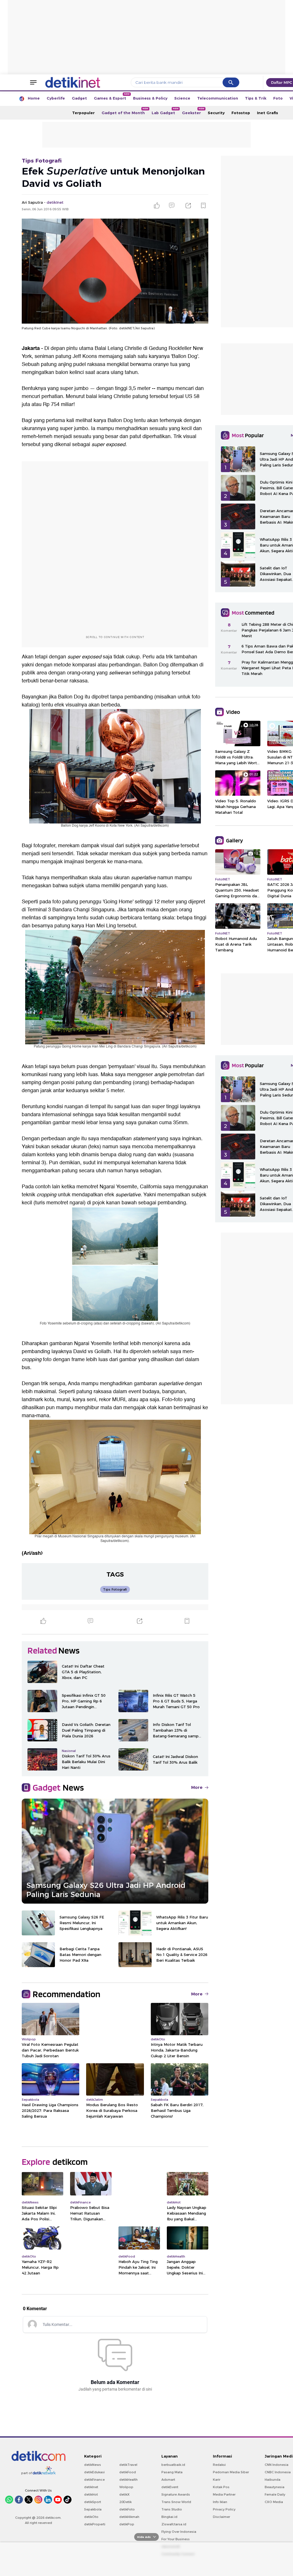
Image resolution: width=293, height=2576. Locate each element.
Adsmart (168, 2480)
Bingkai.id (169, 2517)
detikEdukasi (94, 2472)
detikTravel (128, 2465)
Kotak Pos (221, 2487)
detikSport (93, 2502)
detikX (124, 2494)
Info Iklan (220, 2502)
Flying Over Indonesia (179, 2532)
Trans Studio (172, 2509)
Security (216, 113)
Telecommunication (218, 98)
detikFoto (127, 2509)
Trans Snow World (176, 2502)
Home (34, 98)
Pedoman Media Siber (231, 2472)
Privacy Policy (224, 2509)
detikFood (128, 2472)
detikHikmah (129, 2517)
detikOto (91, 2517)
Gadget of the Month (125, 111)
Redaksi (219, 2465)
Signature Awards (176, 2494)
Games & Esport (112, 97)
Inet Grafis (268, 113)
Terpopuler (83, 113)
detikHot (91, 2494)
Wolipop (126, 2487)
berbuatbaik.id (173, 2465)
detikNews (93, 2465)
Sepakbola (93, 2509)
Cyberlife (56, 98)
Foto (278, 98)
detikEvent (170, 2487)
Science (182, 98)
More (197, 1787)
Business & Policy (150, 98)
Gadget (79, 98)
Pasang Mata (172, 2472)
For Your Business (176, 2539)
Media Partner (224, 2494)
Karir (217, 2480)
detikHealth (128, 2480)
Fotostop (241, 113)
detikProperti (95, 2524)
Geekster (193, 111)
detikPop (127, 2524)
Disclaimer (221, 2517)
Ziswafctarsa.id (174, 2524)
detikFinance (94, 2480)
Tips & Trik (256, 98)
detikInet (91, 2487)
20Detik (125, 2502)
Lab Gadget (165, 111)
